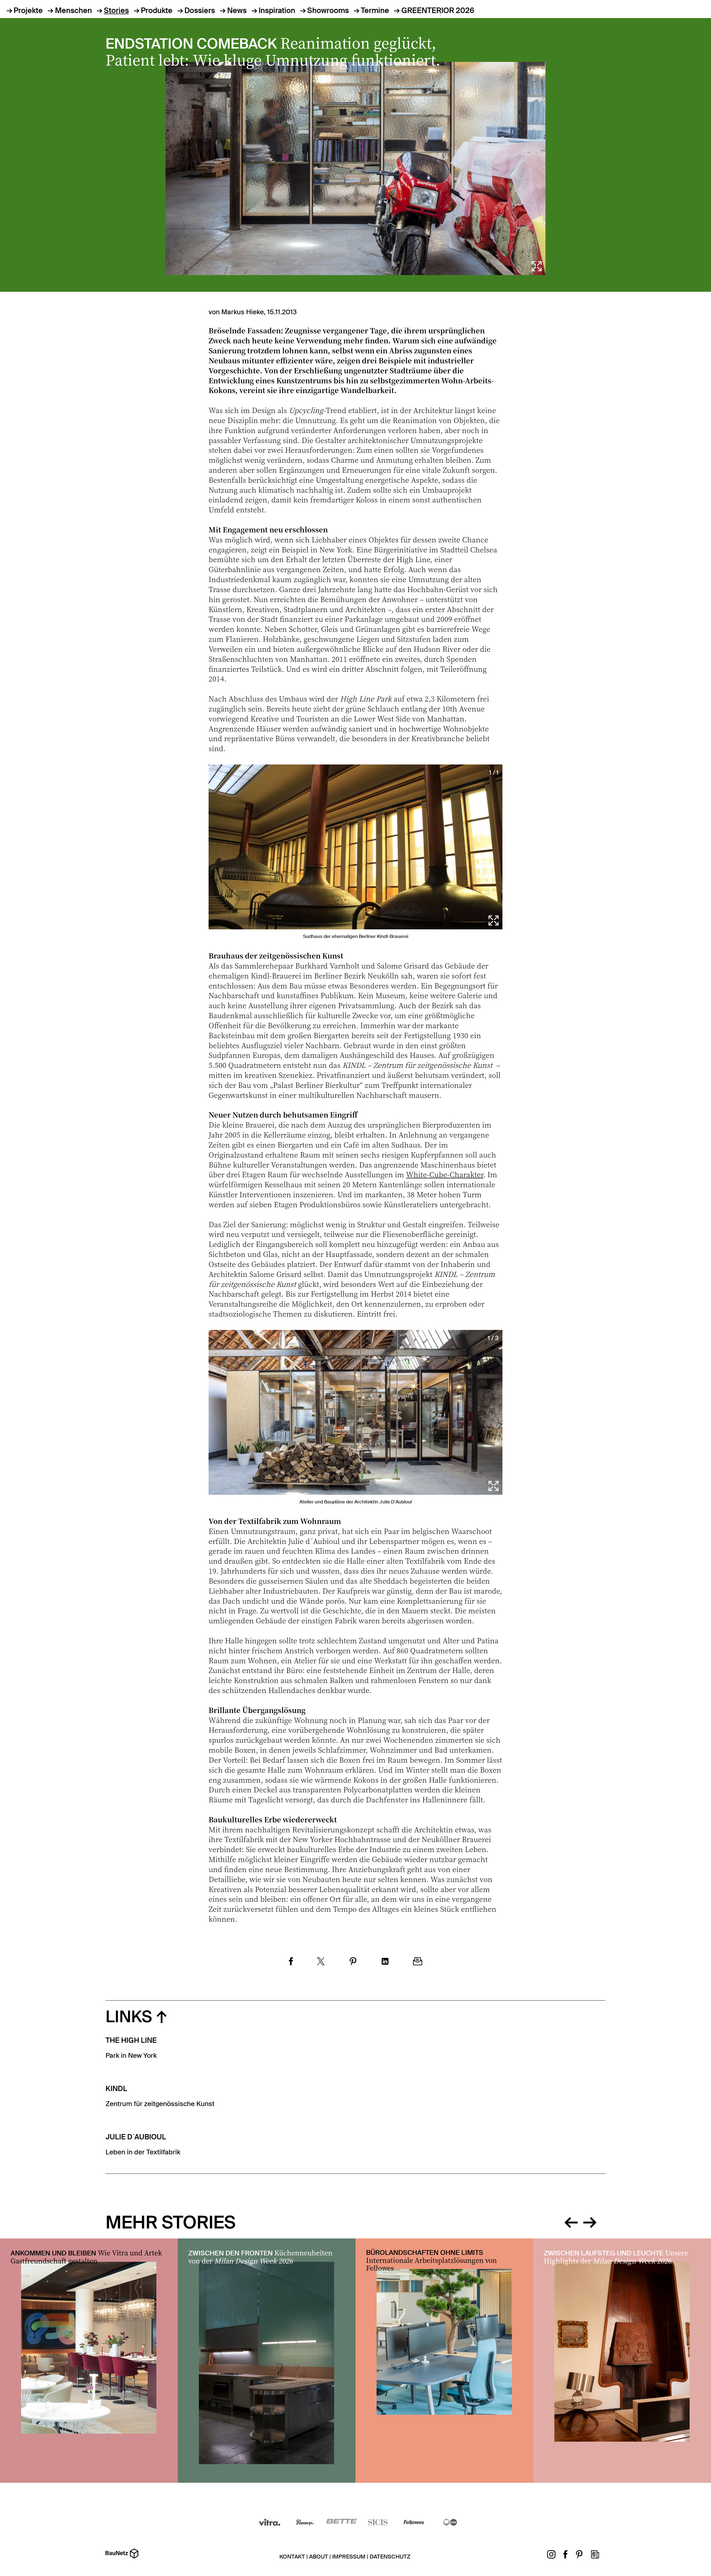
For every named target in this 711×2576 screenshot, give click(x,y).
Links (129, 2017)
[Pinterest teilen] (353, 1962)
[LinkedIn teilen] (385, 1962)
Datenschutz (390, 2557)
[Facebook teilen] (291, 1962)
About (319, 2557)
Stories (116, 11)
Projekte (28, 11)
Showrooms (328, 11)
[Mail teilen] (418, 1962)
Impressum (349, 2557)
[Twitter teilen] (321, 1962)
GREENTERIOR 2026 (438, 11)
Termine (375, 11)
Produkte (157, 11)
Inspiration (277, 11)
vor (590, 2221)
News (237, 11)
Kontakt (292, 2557)
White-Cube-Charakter (445, 1174)
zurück (571, 2221)
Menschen (73, 11)
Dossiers (200, 11)
